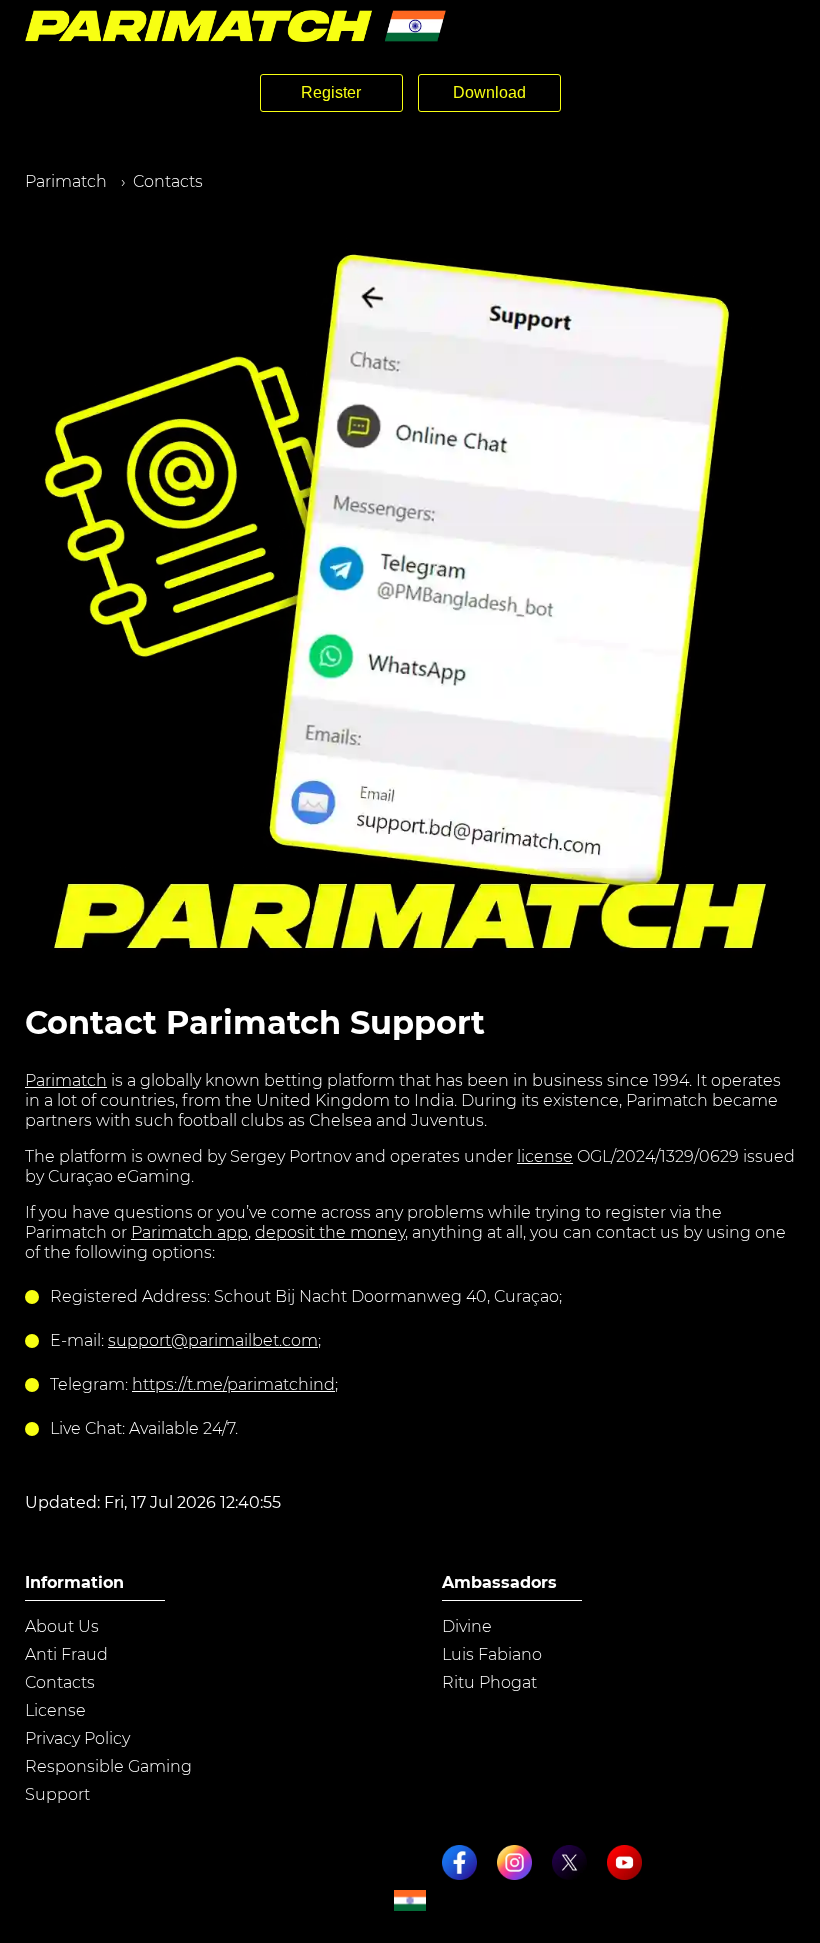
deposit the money (330, 1232)
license (545, 1156)
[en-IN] (410, 1900)
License (55, 1710)
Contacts (60, 1682)
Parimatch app (189, 1232)
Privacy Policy (77, 1738)
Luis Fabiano (492, 1654)
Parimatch (66, 1080)
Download (489, 92)
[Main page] (235, 26)
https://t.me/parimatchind (233, 1384)
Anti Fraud (66, 1654)
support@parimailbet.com (213, 1340)
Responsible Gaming (108, 1766)
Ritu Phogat (489, 1682)
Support (57, 1794)
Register (331, 92)
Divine (467, 1626)
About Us (62, 1626)
